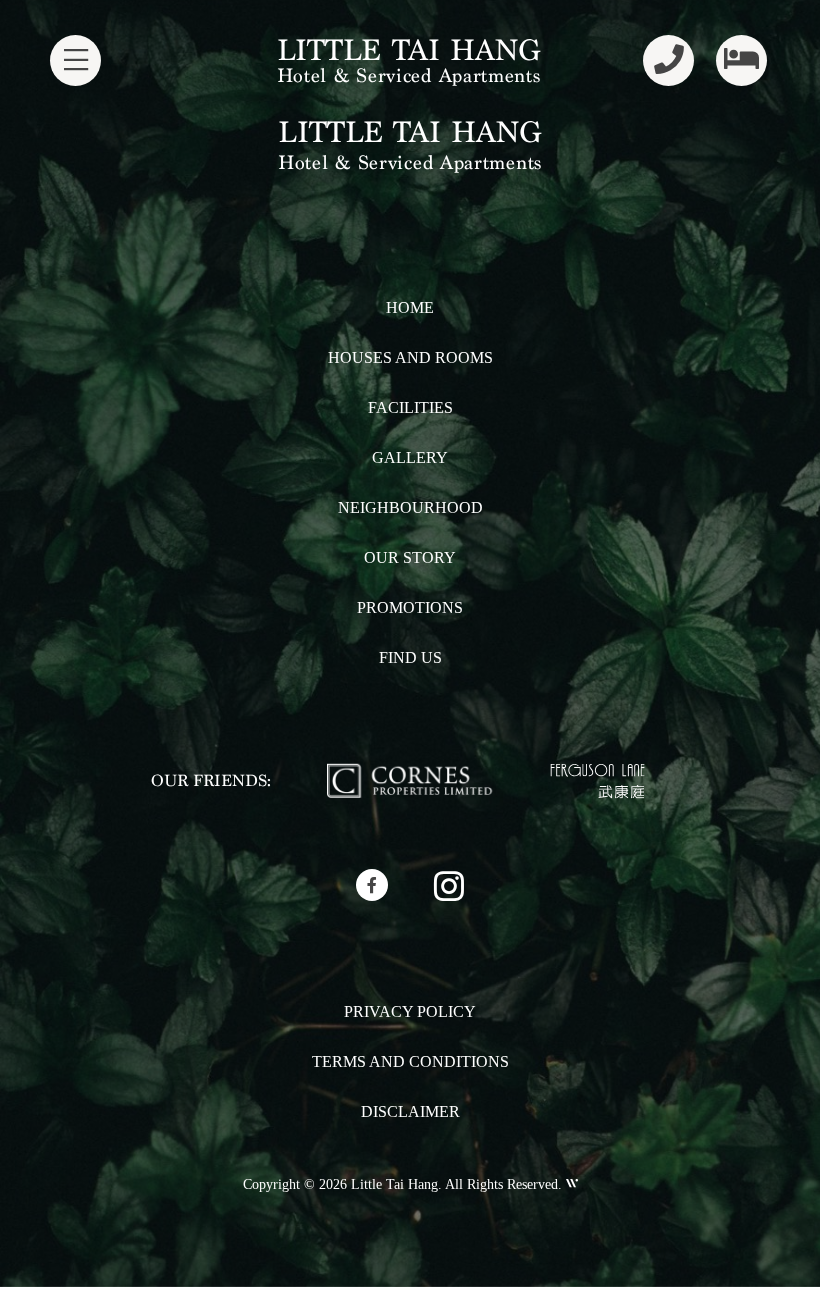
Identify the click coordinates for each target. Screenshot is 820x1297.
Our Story (410, 557)
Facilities (410, 407)
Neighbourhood (410, 507)
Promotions (410, 607)
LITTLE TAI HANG (408, 50)
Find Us (410, 657)
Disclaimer (410, 1111)
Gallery (410, 457)
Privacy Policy (410, 1011)
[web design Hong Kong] (570, 1184)
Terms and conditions (410, 1061)
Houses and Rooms (410, 357)
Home (410, 307)
